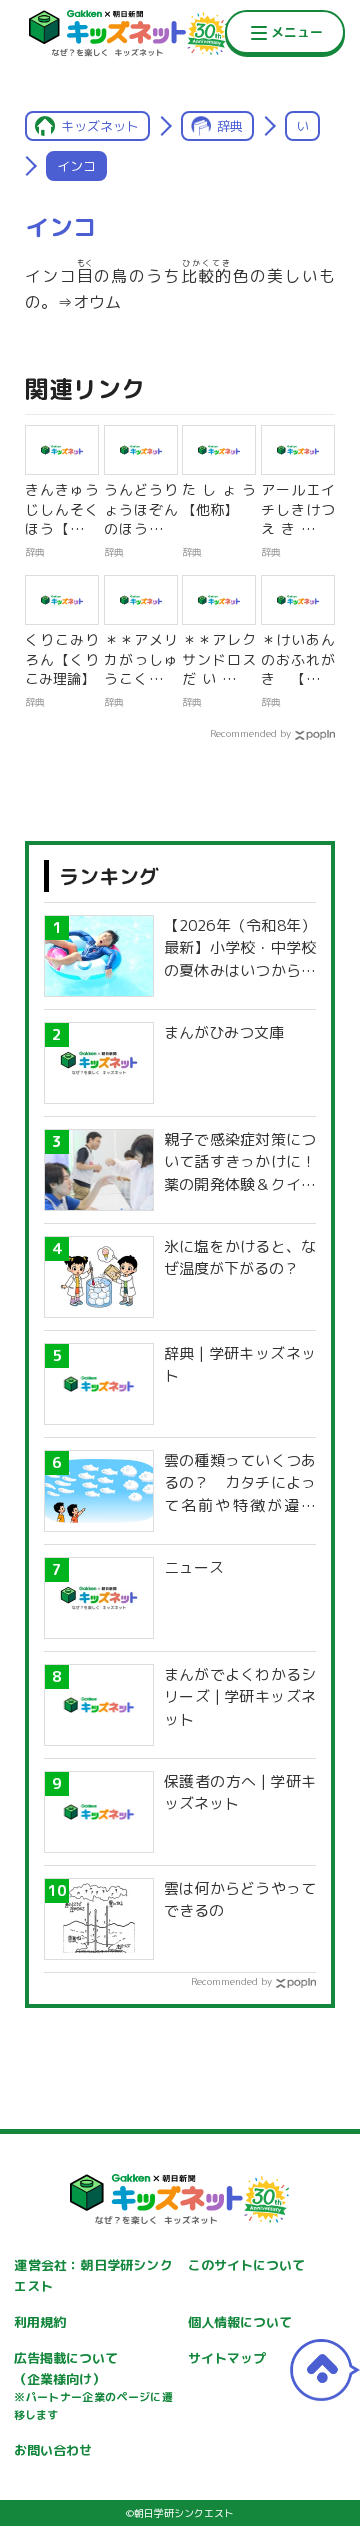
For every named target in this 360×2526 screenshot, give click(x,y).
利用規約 (40, 2322)
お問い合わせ (53, 2450)
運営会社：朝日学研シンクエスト (93, 2275)
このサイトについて (246, 2265)
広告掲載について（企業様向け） (93, 2386)
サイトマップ (227, 2358)
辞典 (230, 126)
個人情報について (240, 2322)
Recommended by (250, 733)
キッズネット (100, 126)
